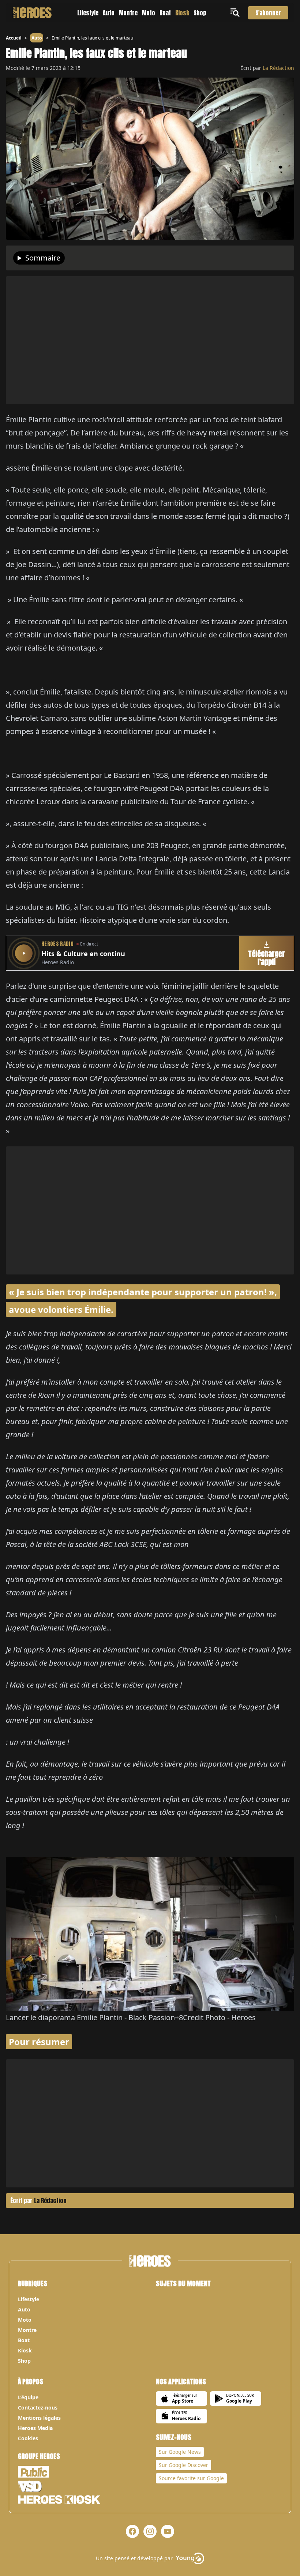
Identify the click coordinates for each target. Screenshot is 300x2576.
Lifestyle (88, 13)
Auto (109, 13)
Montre (128, 13)
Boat (165, 13)
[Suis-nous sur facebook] (132, 2531)
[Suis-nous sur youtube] (168, 2531)
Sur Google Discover (183, 2465)
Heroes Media (35, 2428)
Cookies (28, 2438)
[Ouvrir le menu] (236, 13)
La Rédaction (278, 68)
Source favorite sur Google (191, 2478)
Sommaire (43, 258)
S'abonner (268, 13)
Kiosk (182, 13)
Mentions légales (39, 2418)
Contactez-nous (38, 2407)
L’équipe (28, 2397)
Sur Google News (180, 2452)
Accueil (14, 38)
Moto (149, 13)
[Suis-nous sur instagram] (150, 2531)
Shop (200, 13)
